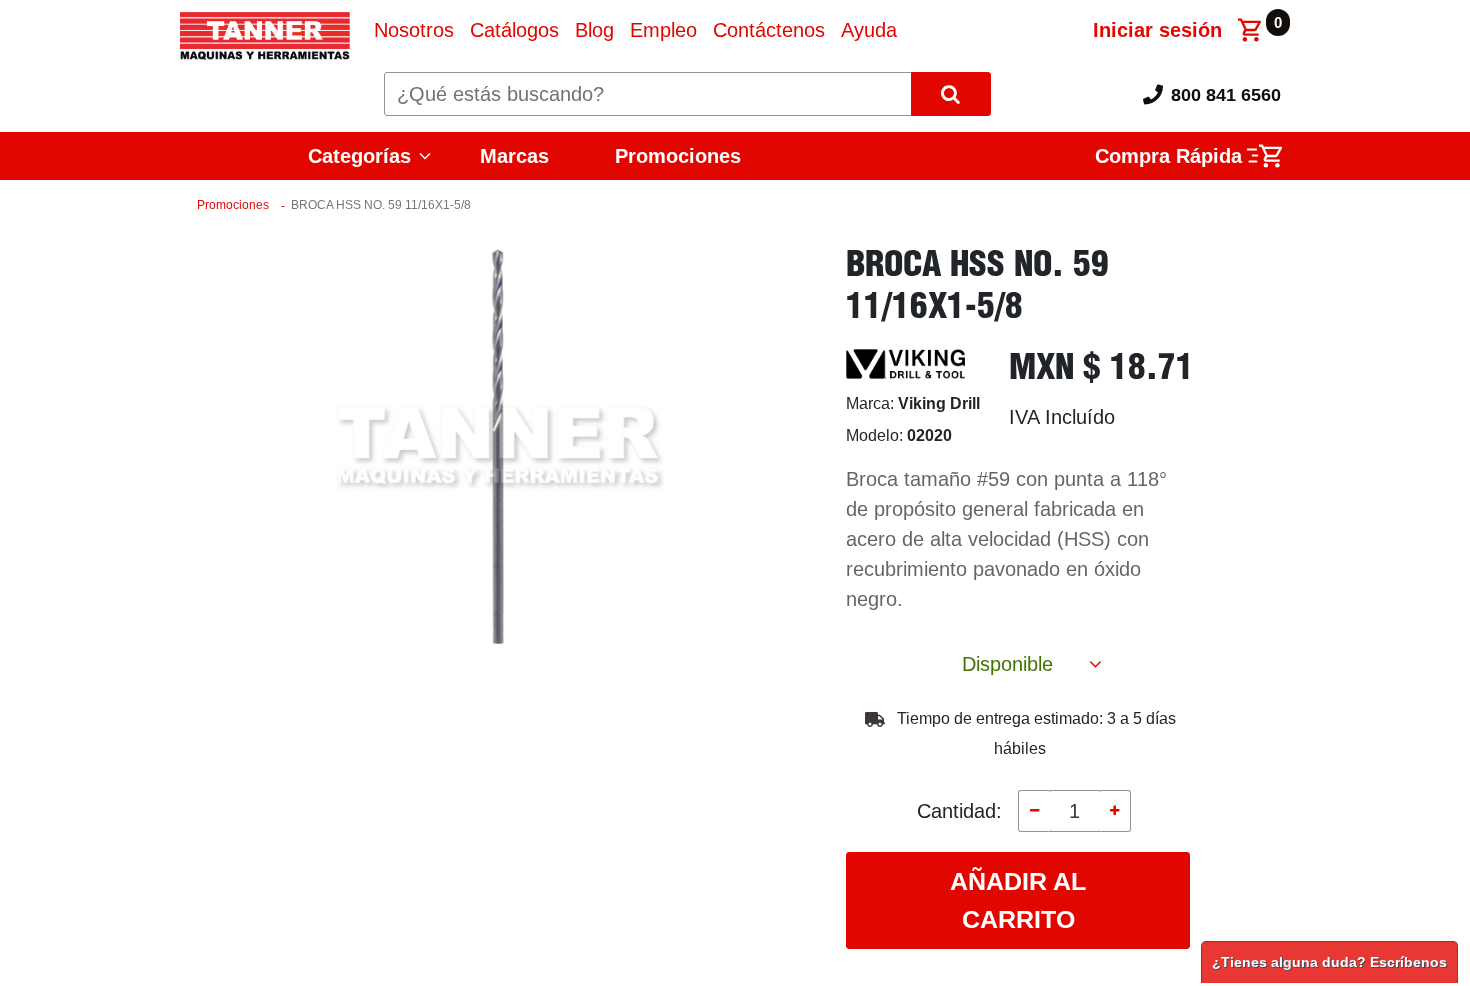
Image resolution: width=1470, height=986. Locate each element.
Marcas (514, 156)
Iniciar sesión (1157, 30)
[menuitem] (414, 30)
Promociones (678, 156)
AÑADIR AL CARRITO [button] (1018, 900)
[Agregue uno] (1115, 811)
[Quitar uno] (1034, 811)
